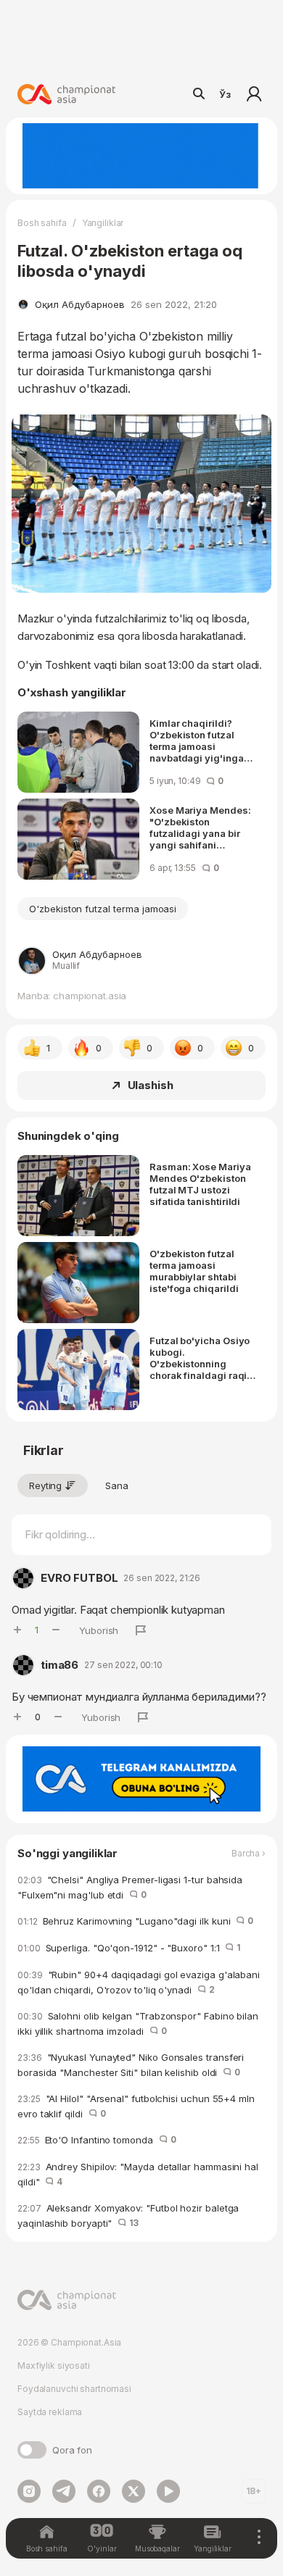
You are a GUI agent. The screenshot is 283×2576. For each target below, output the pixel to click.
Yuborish (99, 1630)
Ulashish (151, 1085)
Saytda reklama (50, 2412)
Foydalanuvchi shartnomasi (74, 2389)
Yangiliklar (103, 223)
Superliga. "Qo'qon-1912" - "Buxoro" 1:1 (129, 1948)
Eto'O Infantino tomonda (97, 2140)
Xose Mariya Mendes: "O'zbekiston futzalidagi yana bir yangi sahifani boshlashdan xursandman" (200, 828)
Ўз (225, 94)
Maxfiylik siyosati (54, 2365)
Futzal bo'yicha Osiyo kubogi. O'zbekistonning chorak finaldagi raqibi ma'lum (202, 1358)
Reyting (45, 1485)
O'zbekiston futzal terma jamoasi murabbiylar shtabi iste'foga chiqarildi (194, 1271)
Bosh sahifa (42, 223)
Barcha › (249, 1854)
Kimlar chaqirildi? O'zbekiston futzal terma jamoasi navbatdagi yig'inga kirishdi (197, 741)
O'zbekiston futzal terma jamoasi (103, 909)
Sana (117, 1485)
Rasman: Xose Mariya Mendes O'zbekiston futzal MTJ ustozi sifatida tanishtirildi (200, 1184)
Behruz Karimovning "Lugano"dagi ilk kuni (135, 1921)
